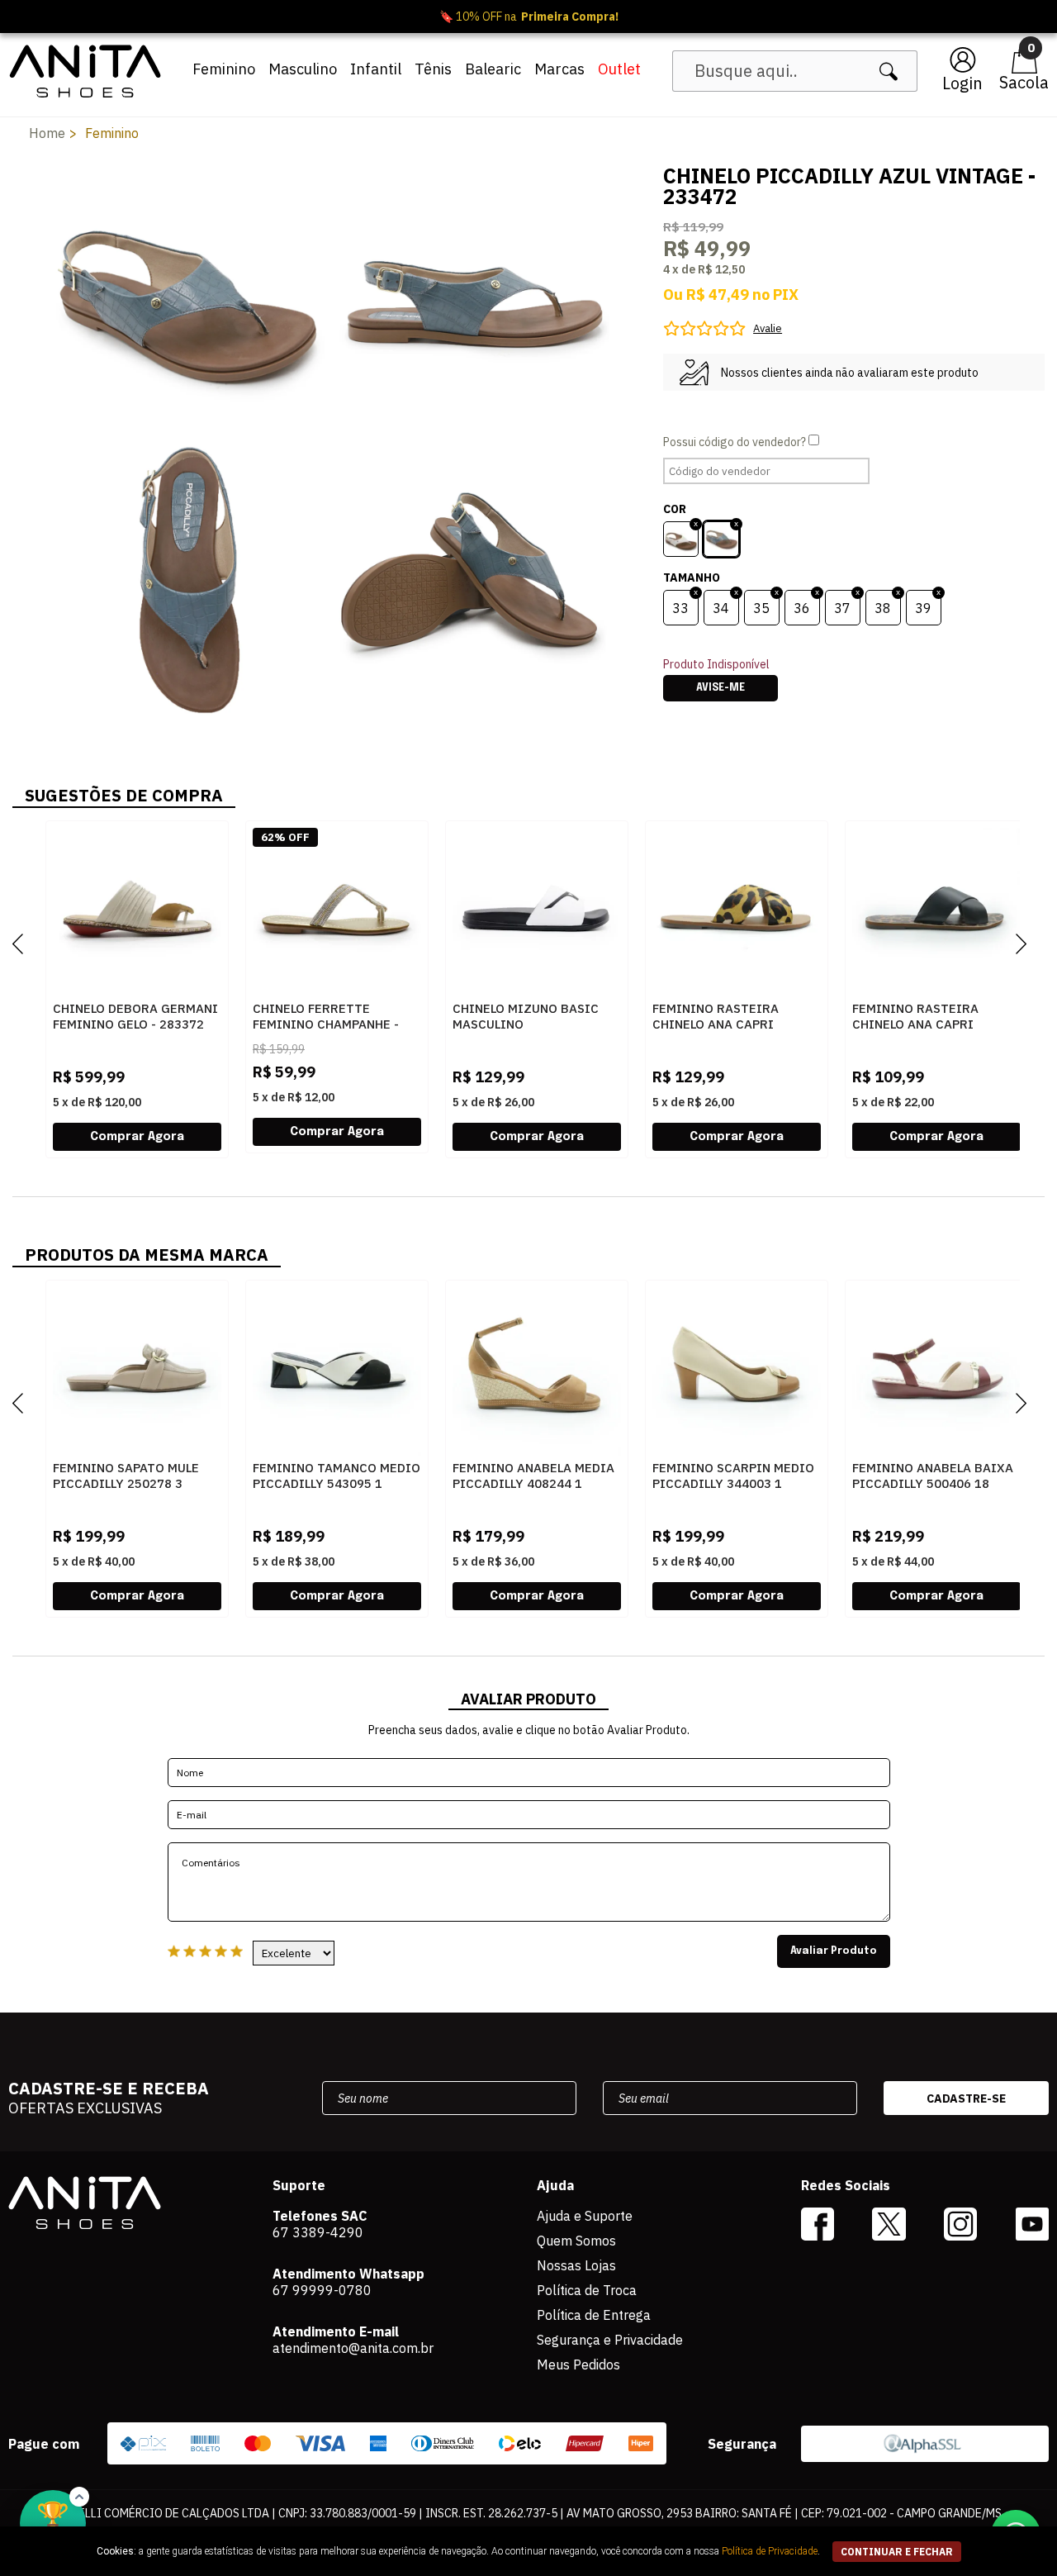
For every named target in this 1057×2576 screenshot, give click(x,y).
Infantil (376, 69)
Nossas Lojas (576, 2265)
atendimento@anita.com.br (353, 2348)
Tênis (433, 69)
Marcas (559, 69)
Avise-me (720, 688)
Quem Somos (576, 2241)
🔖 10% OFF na (529, 17)
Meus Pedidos (578, 2365)
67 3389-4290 (318, 2232)
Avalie (768, 328)
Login (962, 83)
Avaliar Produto (834, 1951)
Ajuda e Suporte (585, 2216)
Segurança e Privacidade (610, 2340)
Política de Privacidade (770, 2551)
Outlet (619, 69)
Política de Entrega (594, 2315)
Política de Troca (587, 2290)
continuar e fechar (897, 2552)
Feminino (224, 69)
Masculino (303, 69)
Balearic (493, 69)
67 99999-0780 (322, 2290)
